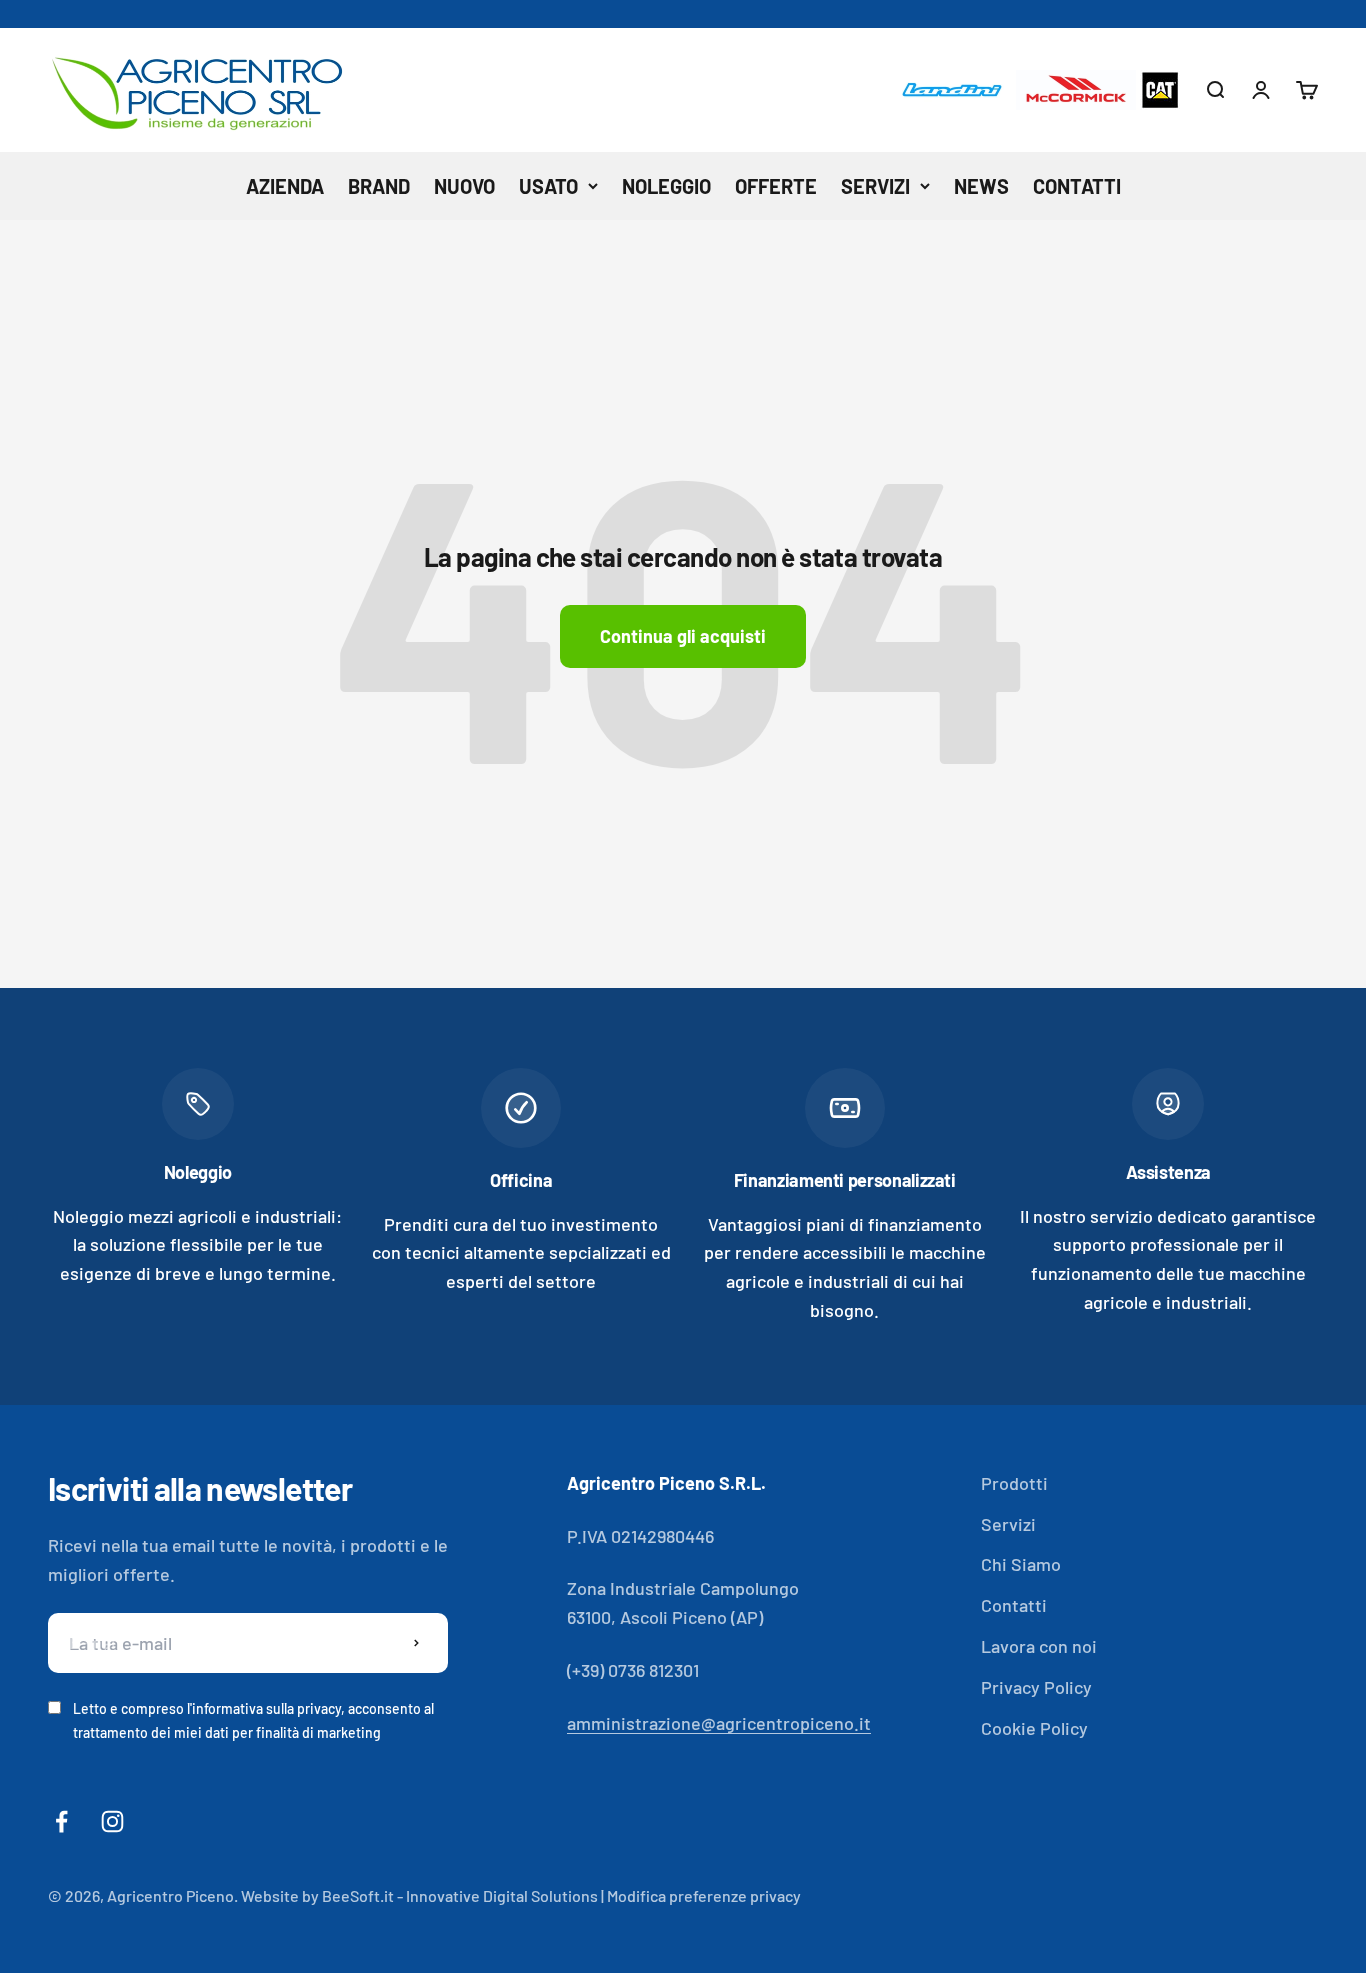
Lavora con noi (1039, 1646)
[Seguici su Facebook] (61, 1821)
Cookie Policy (1034, 1728)
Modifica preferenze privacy (704, 1895)
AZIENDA (285, 186)
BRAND (379, 186)
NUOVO (464, 186)
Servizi (1008, 1524)
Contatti (1014, 1605)
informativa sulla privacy (266, 1708)
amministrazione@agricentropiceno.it (719, 1723)
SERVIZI (875, 186)
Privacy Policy (1036, 1687)
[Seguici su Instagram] (112, 1821)
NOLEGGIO (666, 186)
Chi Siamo (1021, 1564)
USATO (548, 186)
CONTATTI (1077, 186)
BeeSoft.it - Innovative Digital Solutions (460, 1895)
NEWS (981, 186)
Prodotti (1014, 1483)
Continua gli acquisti (683, 636)
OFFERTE (776, 186)
